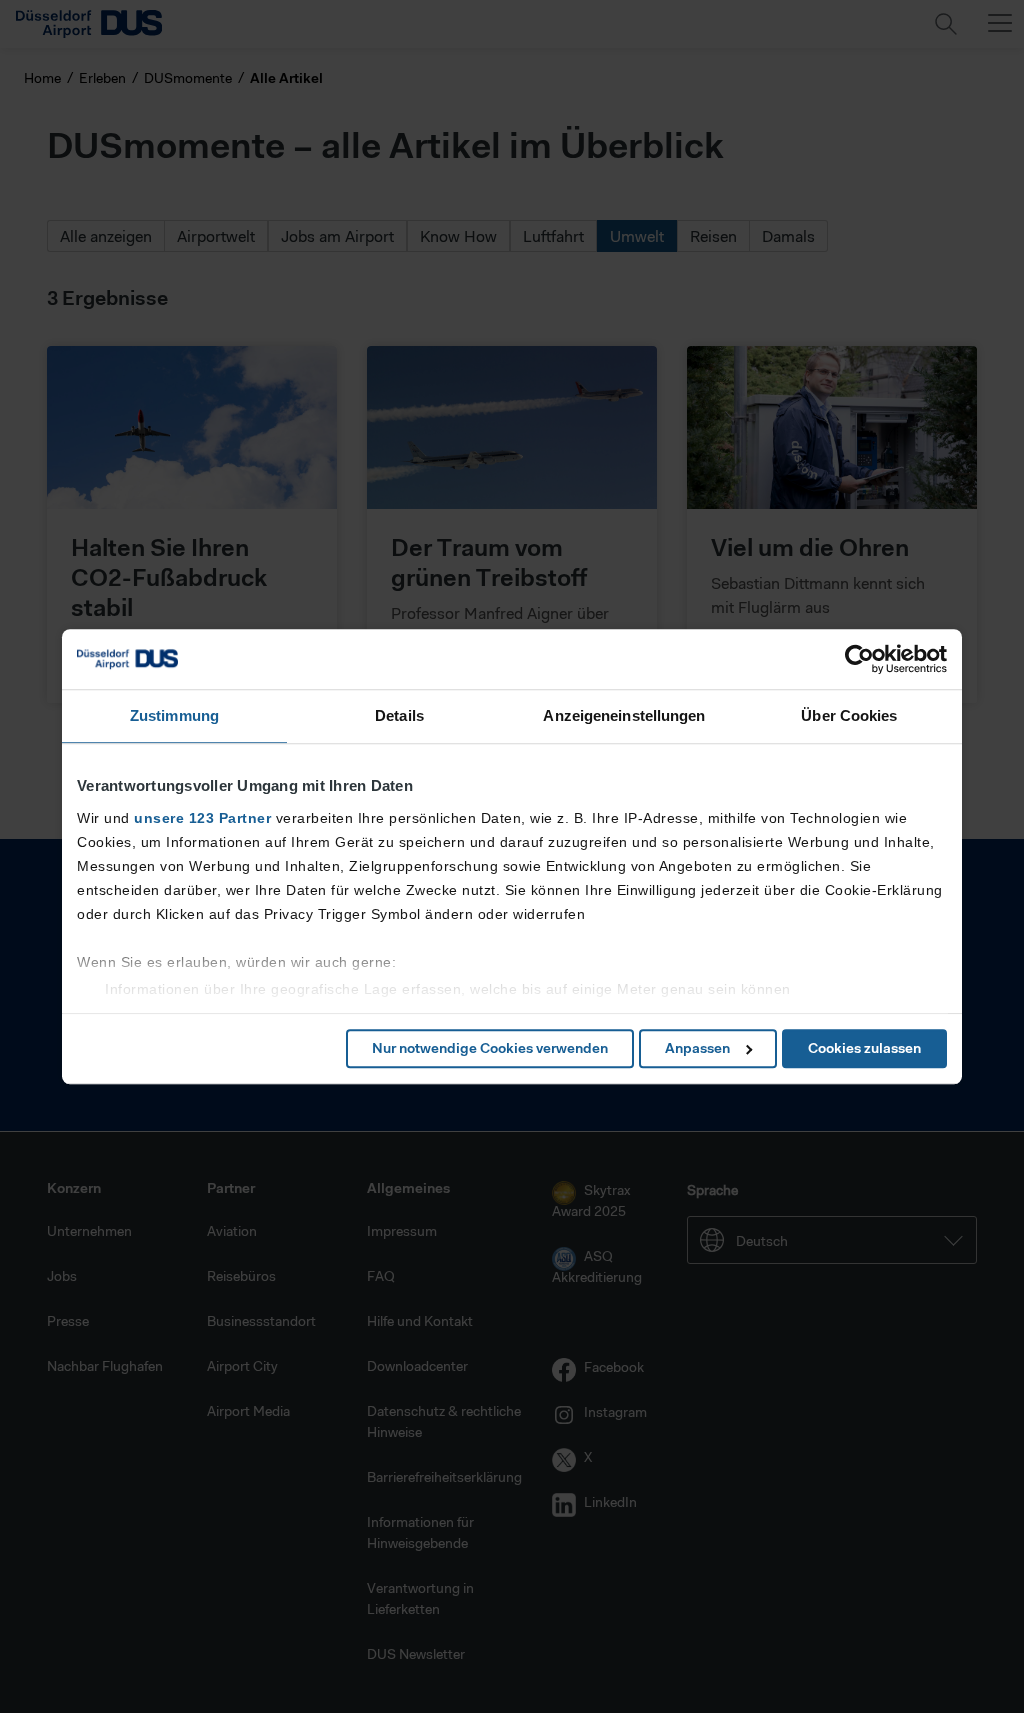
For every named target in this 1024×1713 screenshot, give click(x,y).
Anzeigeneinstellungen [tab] (624, 715)
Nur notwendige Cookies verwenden (490, 1048)
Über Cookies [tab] (849, 715)
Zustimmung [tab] (174, 715)
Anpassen (697, 1048)
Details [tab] (399, 715)
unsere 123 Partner (202, 818)
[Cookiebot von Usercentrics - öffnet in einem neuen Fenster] (859, 659)
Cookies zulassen (864, 1048)
